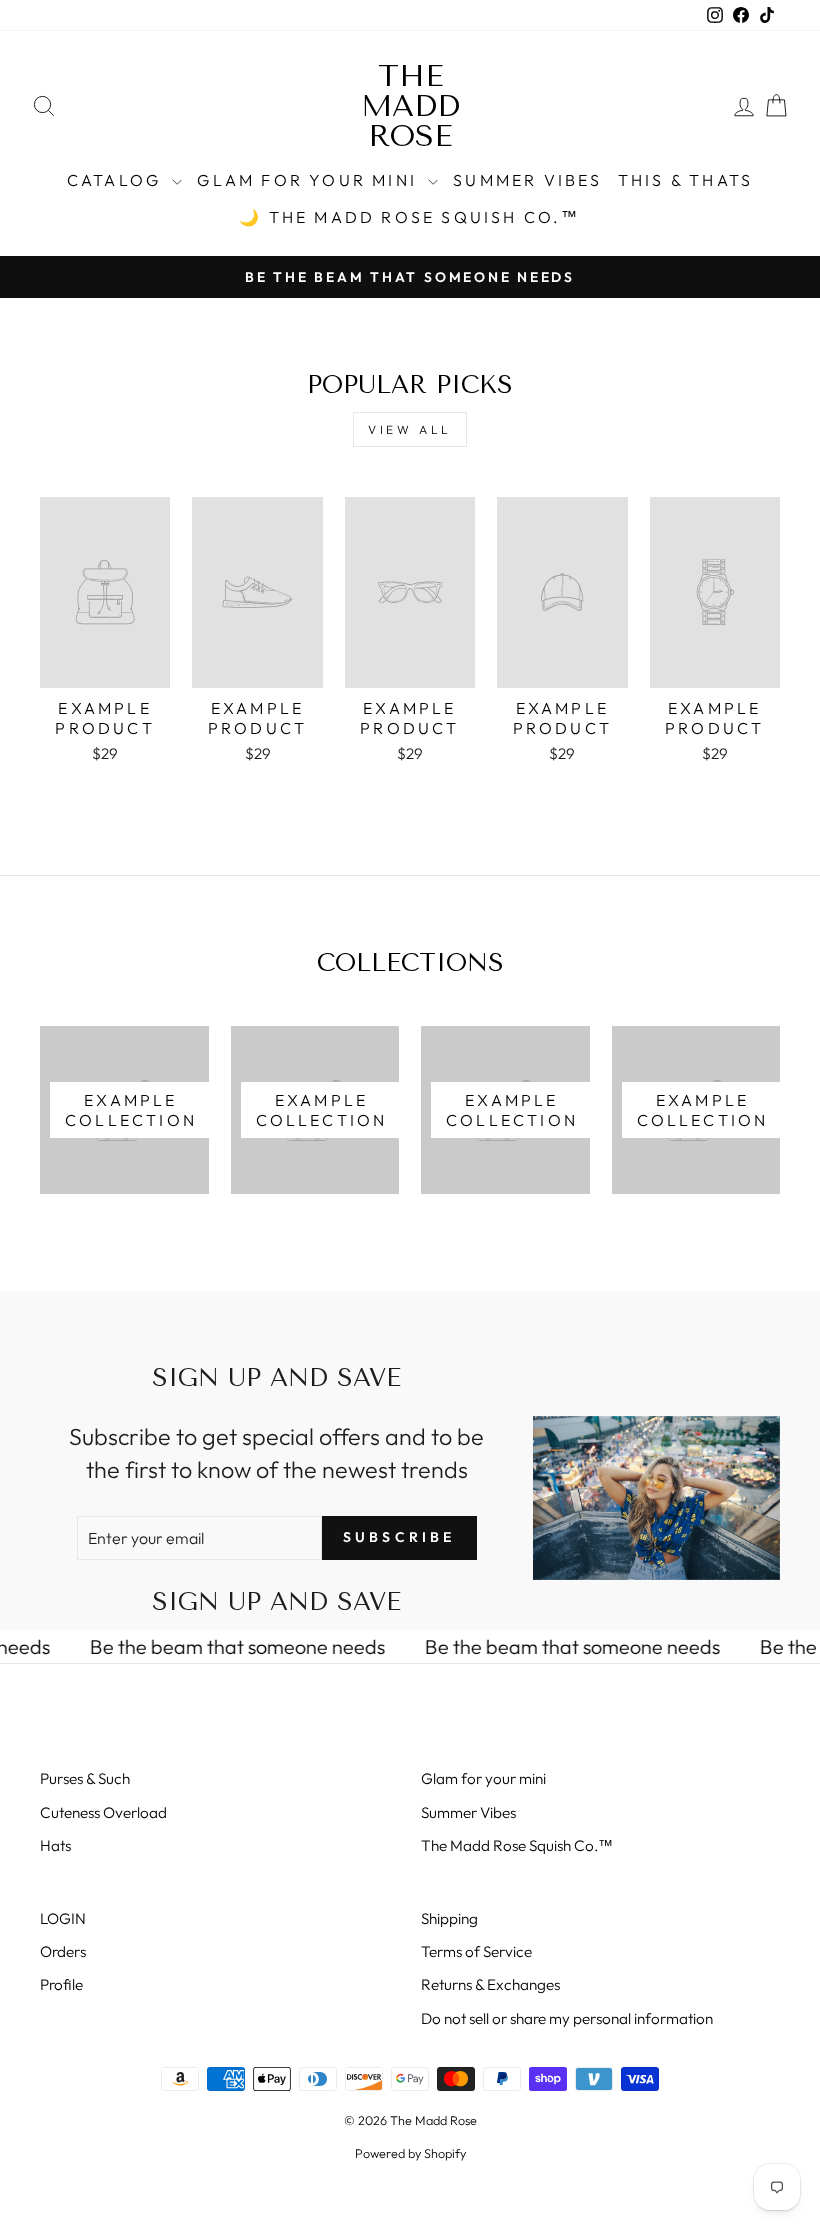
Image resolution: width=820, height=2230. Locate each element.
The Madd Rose (410, 106)
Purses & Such (85, 1778)
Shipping (449, 1918)
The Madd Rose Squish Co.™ (517, 1845)
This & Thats (685, 180)
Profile (61, 1984)
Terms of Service (476, 1951)
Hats (55, 1845)
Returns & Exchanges (490, 1984)
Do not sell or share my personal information (567, 2018)
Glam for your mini (310, 180)
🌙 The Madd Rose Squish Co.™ (409, 217)
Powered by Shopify (410, 2153)
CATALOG (117, 180)
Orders (63, 1951)
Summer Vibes (527, 180)
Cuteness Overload (103, 1812)
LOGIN (63, 1918)
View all (410, 429)
